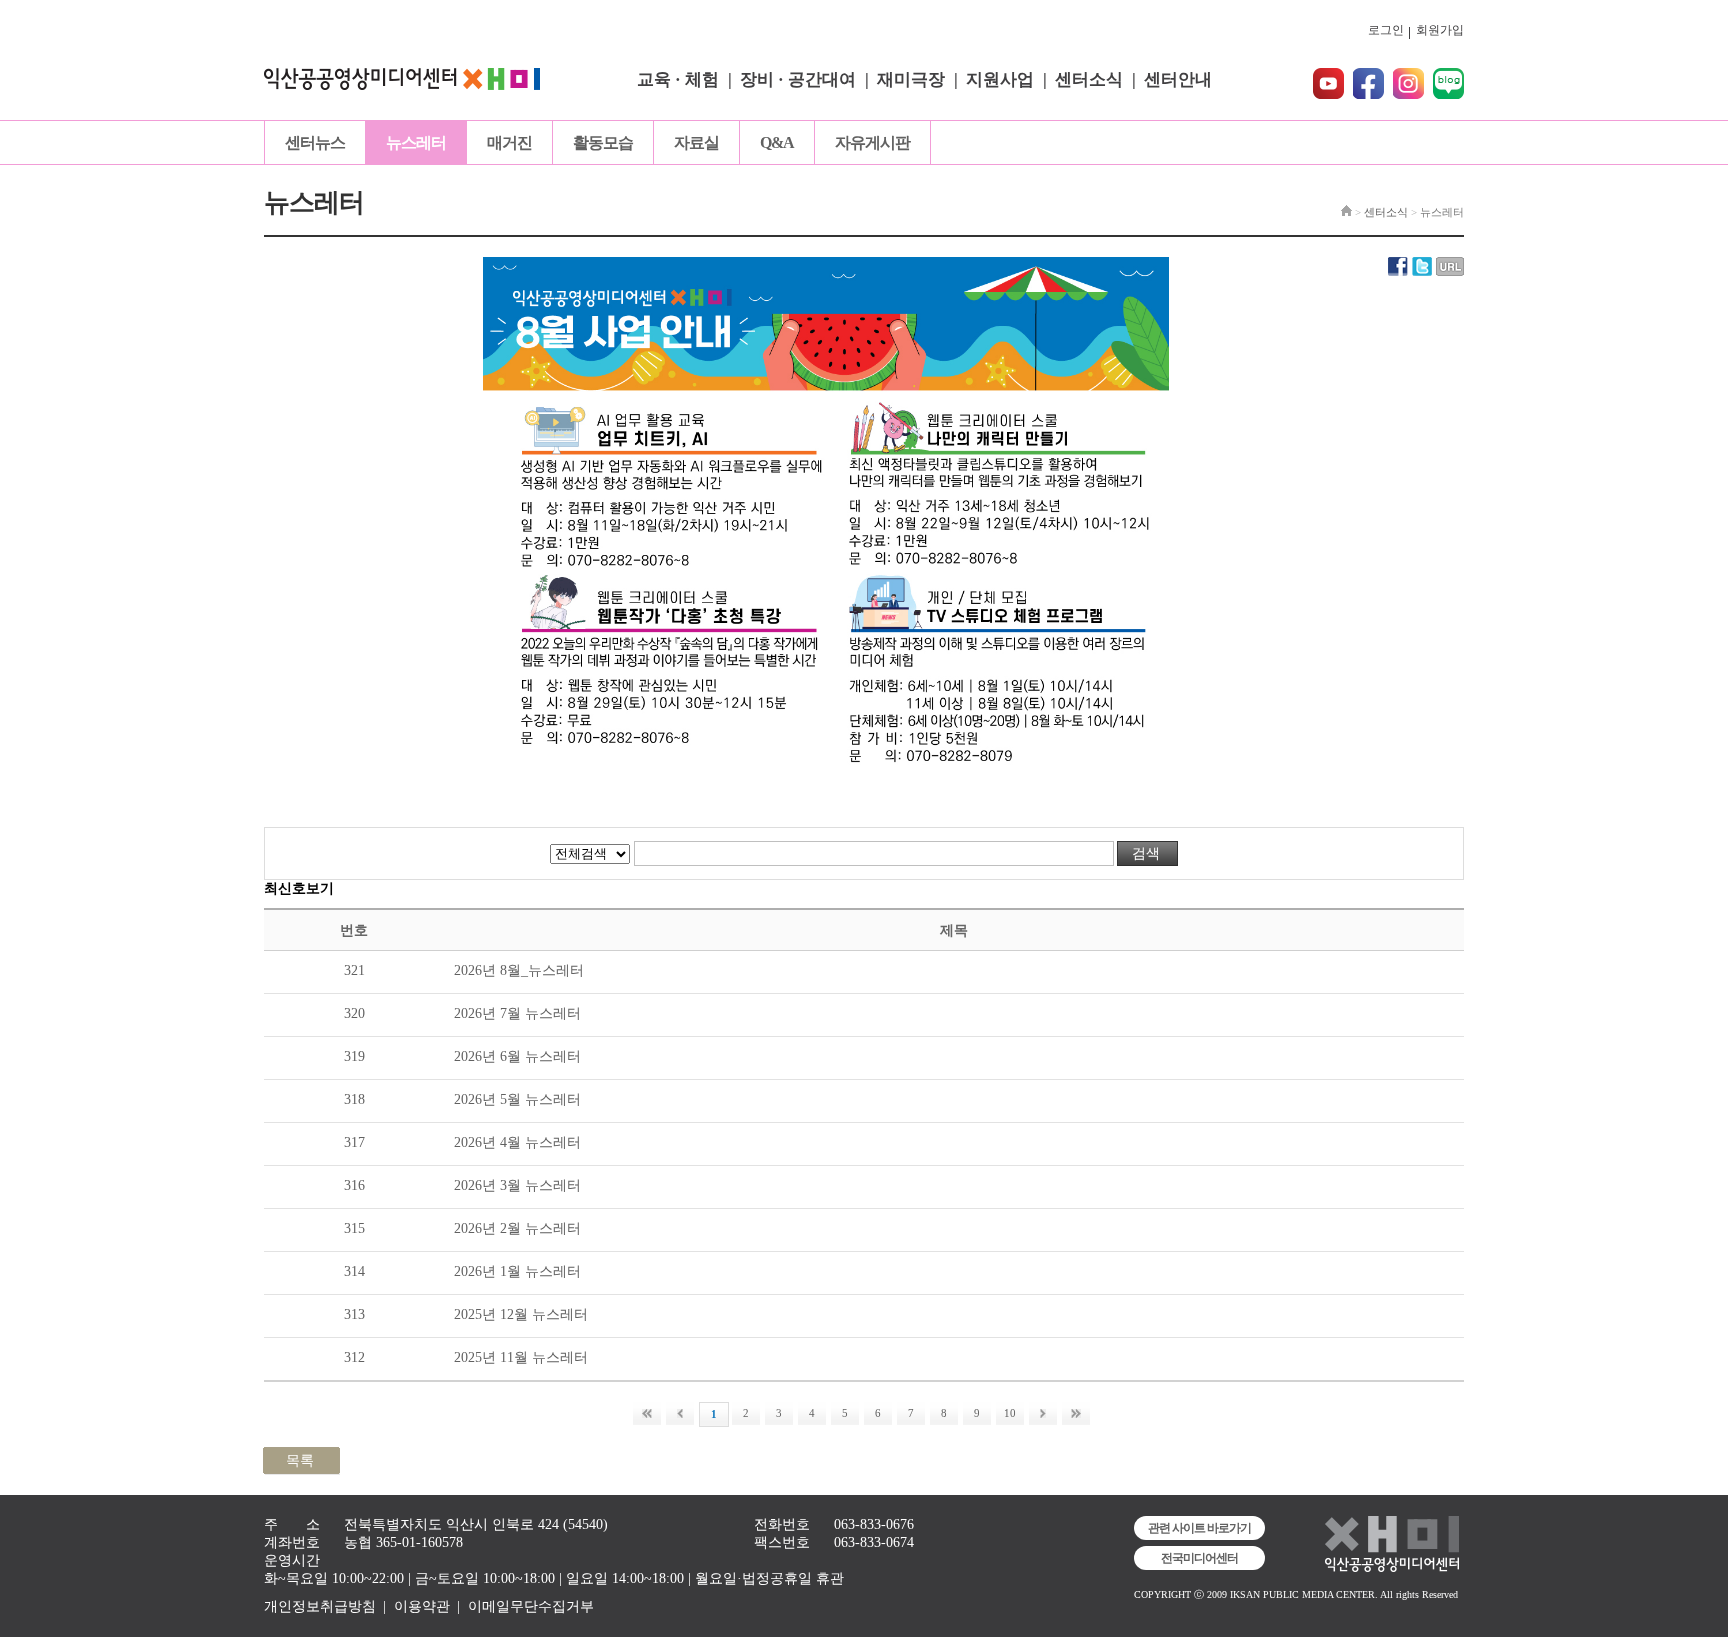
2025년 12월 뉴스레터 (521, 1314)
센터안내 (1178, 79)
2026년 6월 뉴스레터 (517, 1056)
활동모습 (603, 142)
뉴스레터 (416, 142)
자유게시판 (872, 142)
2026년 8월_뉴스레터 (519, 970)
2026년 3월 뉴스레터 (517, 1185)
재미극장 (911, 79)
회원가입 (1440, 30)
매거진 (509, 142)
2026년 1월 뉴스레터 (517, 1271)
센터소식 (1089, 79)
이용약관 (422, 1606)
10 (1010, 1413)
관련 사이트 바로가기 (1199, 1528)
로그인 (1386, 30)
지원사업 (1000, 79)
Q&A (777, 142)
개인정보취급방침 (320, 1606)
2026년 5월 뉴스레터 (517, 1099)
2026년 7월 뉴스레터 (517, 1013)
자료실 (696, 142)
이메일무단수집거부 (531, 1606)
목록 (300, 1460)
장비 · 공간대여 (798, 79)
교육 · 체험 (678, 79)
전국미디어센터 (1199, 1558)
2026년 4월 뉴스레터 (517, 1142)
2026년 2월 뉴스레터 (517, 1228)
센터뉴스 (315, 142)
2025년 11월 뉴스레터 (521, 1357)
